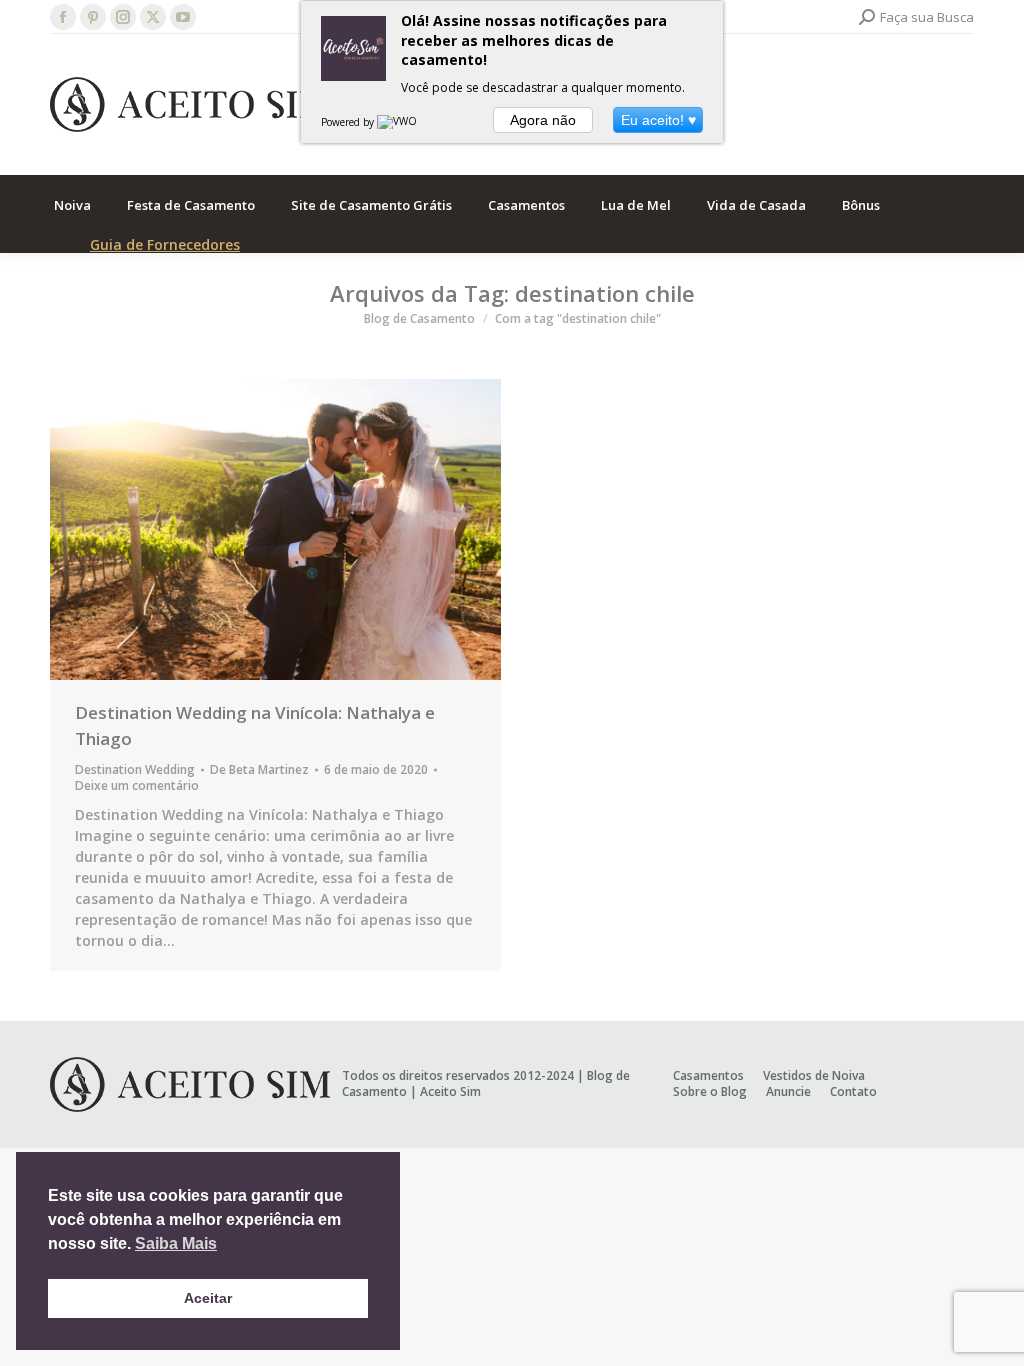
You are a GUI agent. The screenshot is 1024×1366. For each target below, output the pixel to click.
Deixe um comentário (137, 786)
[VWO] (398, 122)
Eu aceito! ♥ (658, 120)
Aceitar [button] (208, 1298)
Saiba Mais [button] (176, 1243)
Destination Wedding (135, 769)
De (259, 770)
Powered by (349, 122)
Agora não (543, 120)
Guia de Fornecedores (165, 244)
